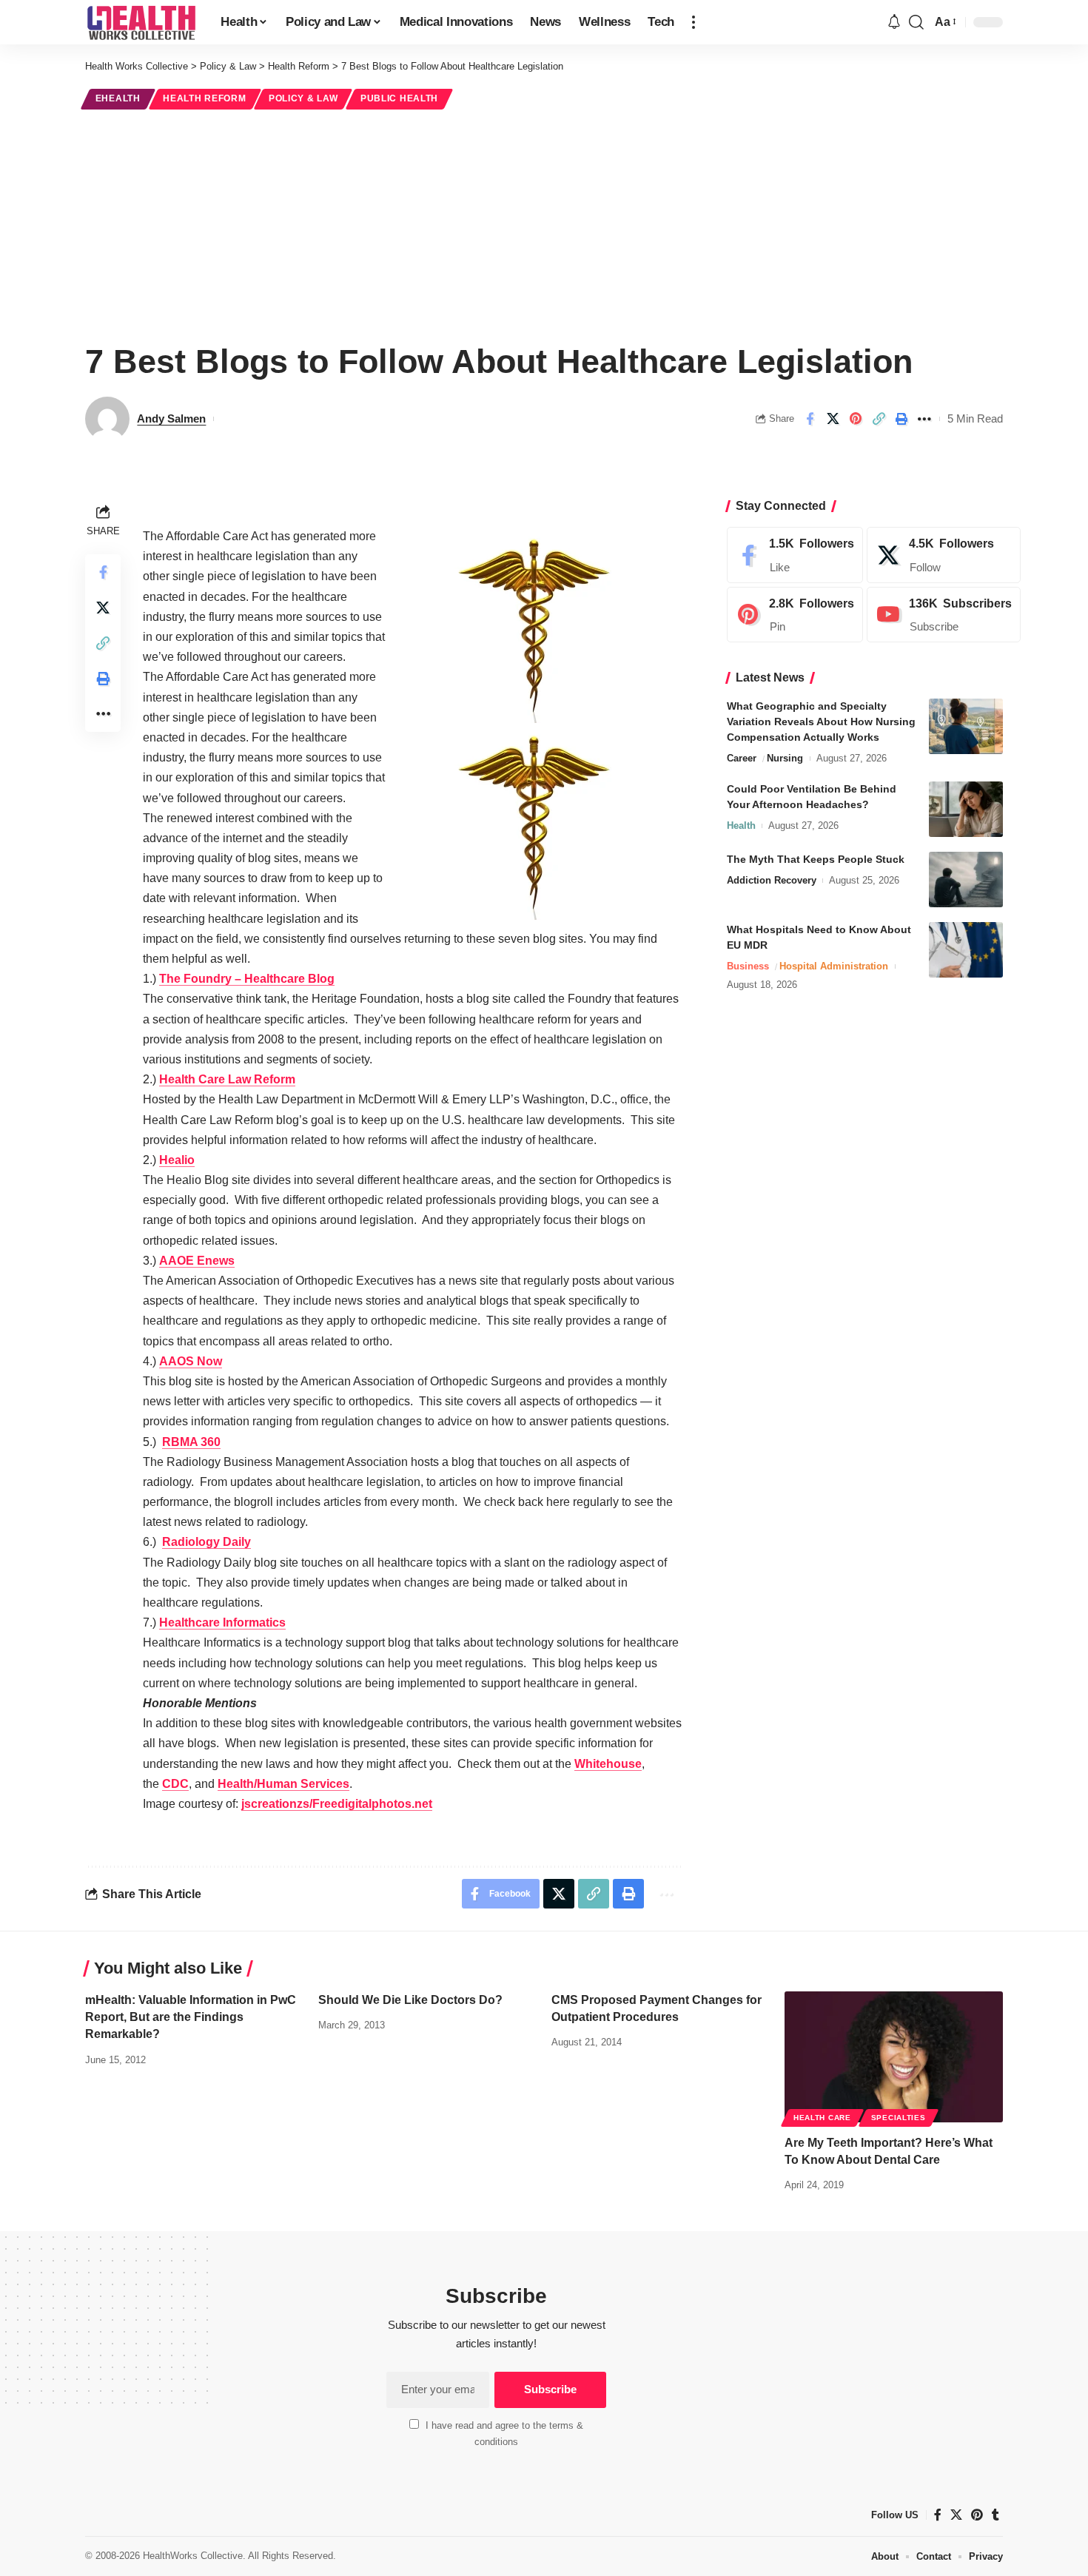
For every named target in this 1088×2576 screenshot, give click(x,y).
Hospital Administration (834, 966)
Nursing (785, 758)
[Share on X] (833, 419)
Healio (177, 1160)
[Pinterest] (795, 615)
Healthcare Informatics (222, 1622)
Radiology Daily (206, 1542)
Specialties (899, 2118)
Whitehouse (608, 1764)
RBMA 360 (191, 1442)
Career (742, 758)
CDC (175, 1784)
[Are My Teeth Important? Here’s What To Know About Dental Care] (894, 2057)
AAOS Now (191, 1361)
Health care (822, 2118)
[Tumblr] (995, 2515)
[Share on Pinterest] (856, 419)
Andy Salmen (171, 418)
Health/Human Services (283, 1784)
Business (748, 966)
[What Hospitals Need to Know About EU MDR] (966, 950)
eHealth (118, 98)
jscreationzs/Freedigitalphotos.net (337, 1804)
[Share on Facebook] (810, 419)
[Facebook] (795, 555)
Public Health (399, 98)
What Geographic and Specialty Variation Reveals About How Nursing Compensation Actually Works (821, 722)
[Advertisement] (544, 223)
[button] (694, 22)
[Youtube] (944, 615)
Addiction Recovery (772, 880)
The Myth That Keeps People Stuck (816, 859)
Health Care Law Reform (227, 1079)
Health (741, 825)
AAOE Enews (197, 1261)
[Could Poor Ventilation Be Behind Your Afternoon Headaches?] (966, 809)
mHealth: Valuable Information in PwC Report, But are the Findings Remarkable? (191, 2017)
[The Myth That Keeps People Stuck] (966, 880)
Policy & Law (303, 98)
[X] (944, 555)
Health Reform (204, 98)
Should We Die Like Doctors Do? (410, 2000)
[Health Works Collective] (141, 22)
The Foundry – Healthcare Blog (247, 979)
